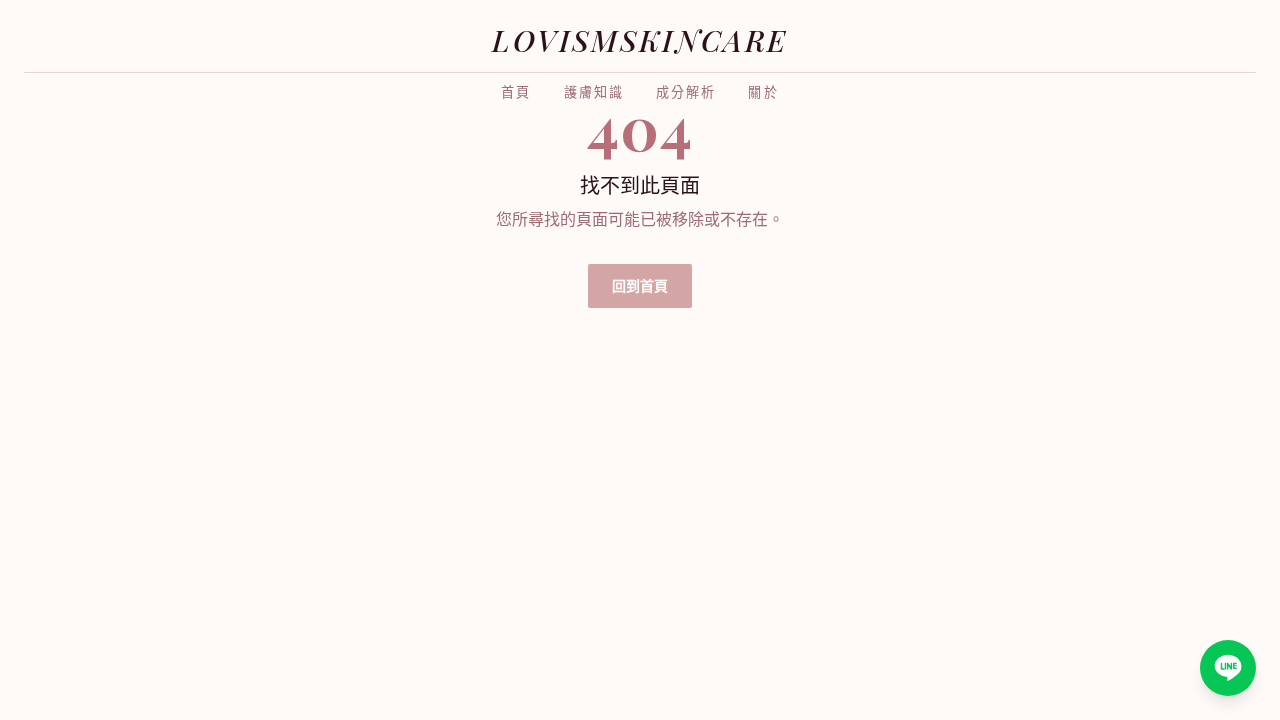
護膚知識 (594, 92)
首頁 (516, 92)
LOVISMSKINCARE (639, 39)
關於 (763, 92)
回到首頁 (640, 285)
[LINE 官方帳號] (1228, 668)
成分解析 (686, 92)
